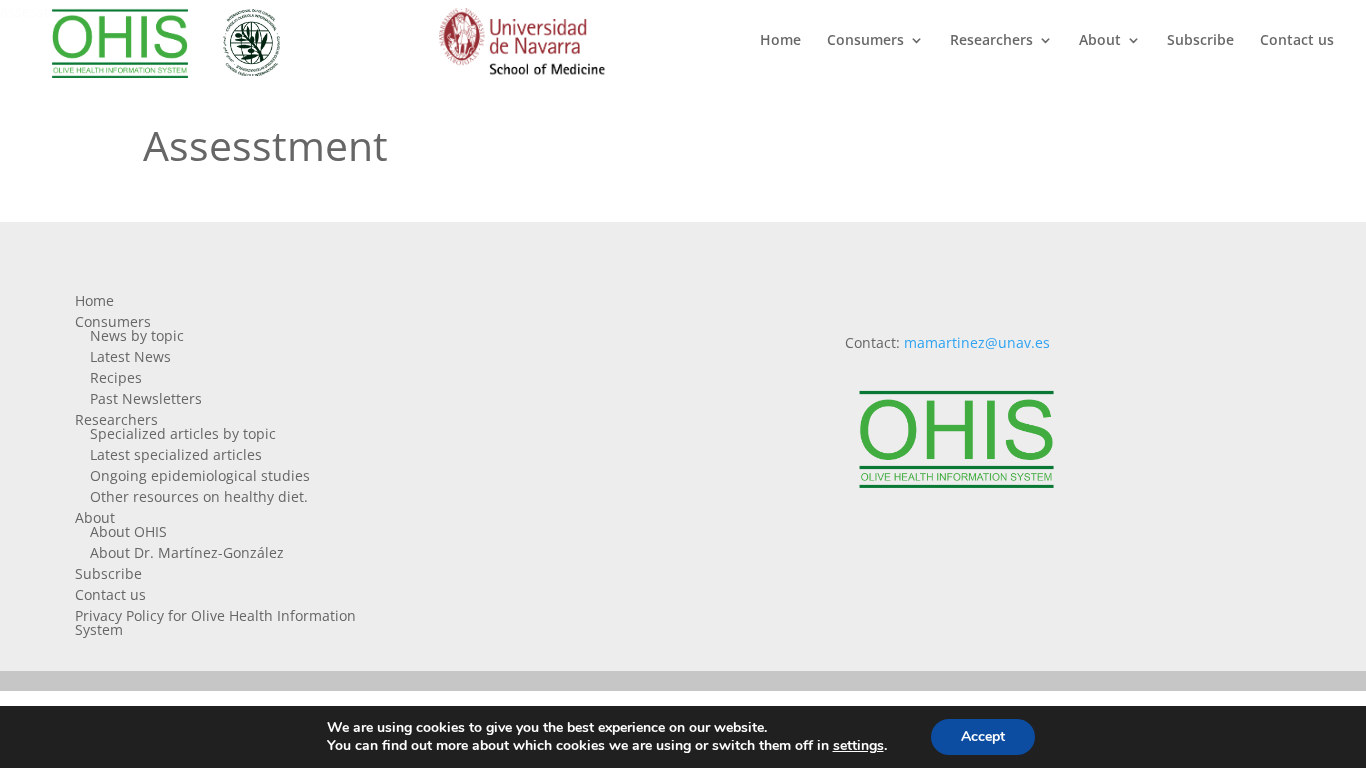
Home (780, 41)
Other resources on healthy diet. (199, 496)
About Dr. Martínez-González (187, 552)
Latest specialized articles (176, 454)
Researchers (991, 41)
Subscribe (1200, 41)
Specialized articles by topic (183, 433)
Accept (983, 736)
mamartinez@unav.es (977, 342)
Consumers (865, 41)
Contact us (1297, 41)
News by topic (137, 335)
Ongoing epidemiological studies (200, 475)
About (1100, 41)
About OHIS (128, 531)
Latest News (130, 356)
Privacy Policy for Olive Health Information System (215, 622)
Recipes (116, 377)
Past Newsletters (146, 398)
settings (858, 746)
